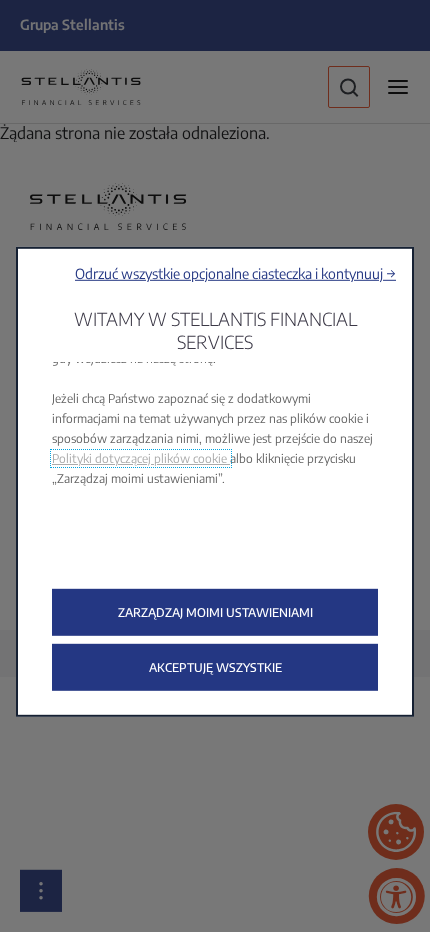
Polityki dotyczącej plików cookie (141, 458)
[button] (235, 273)
